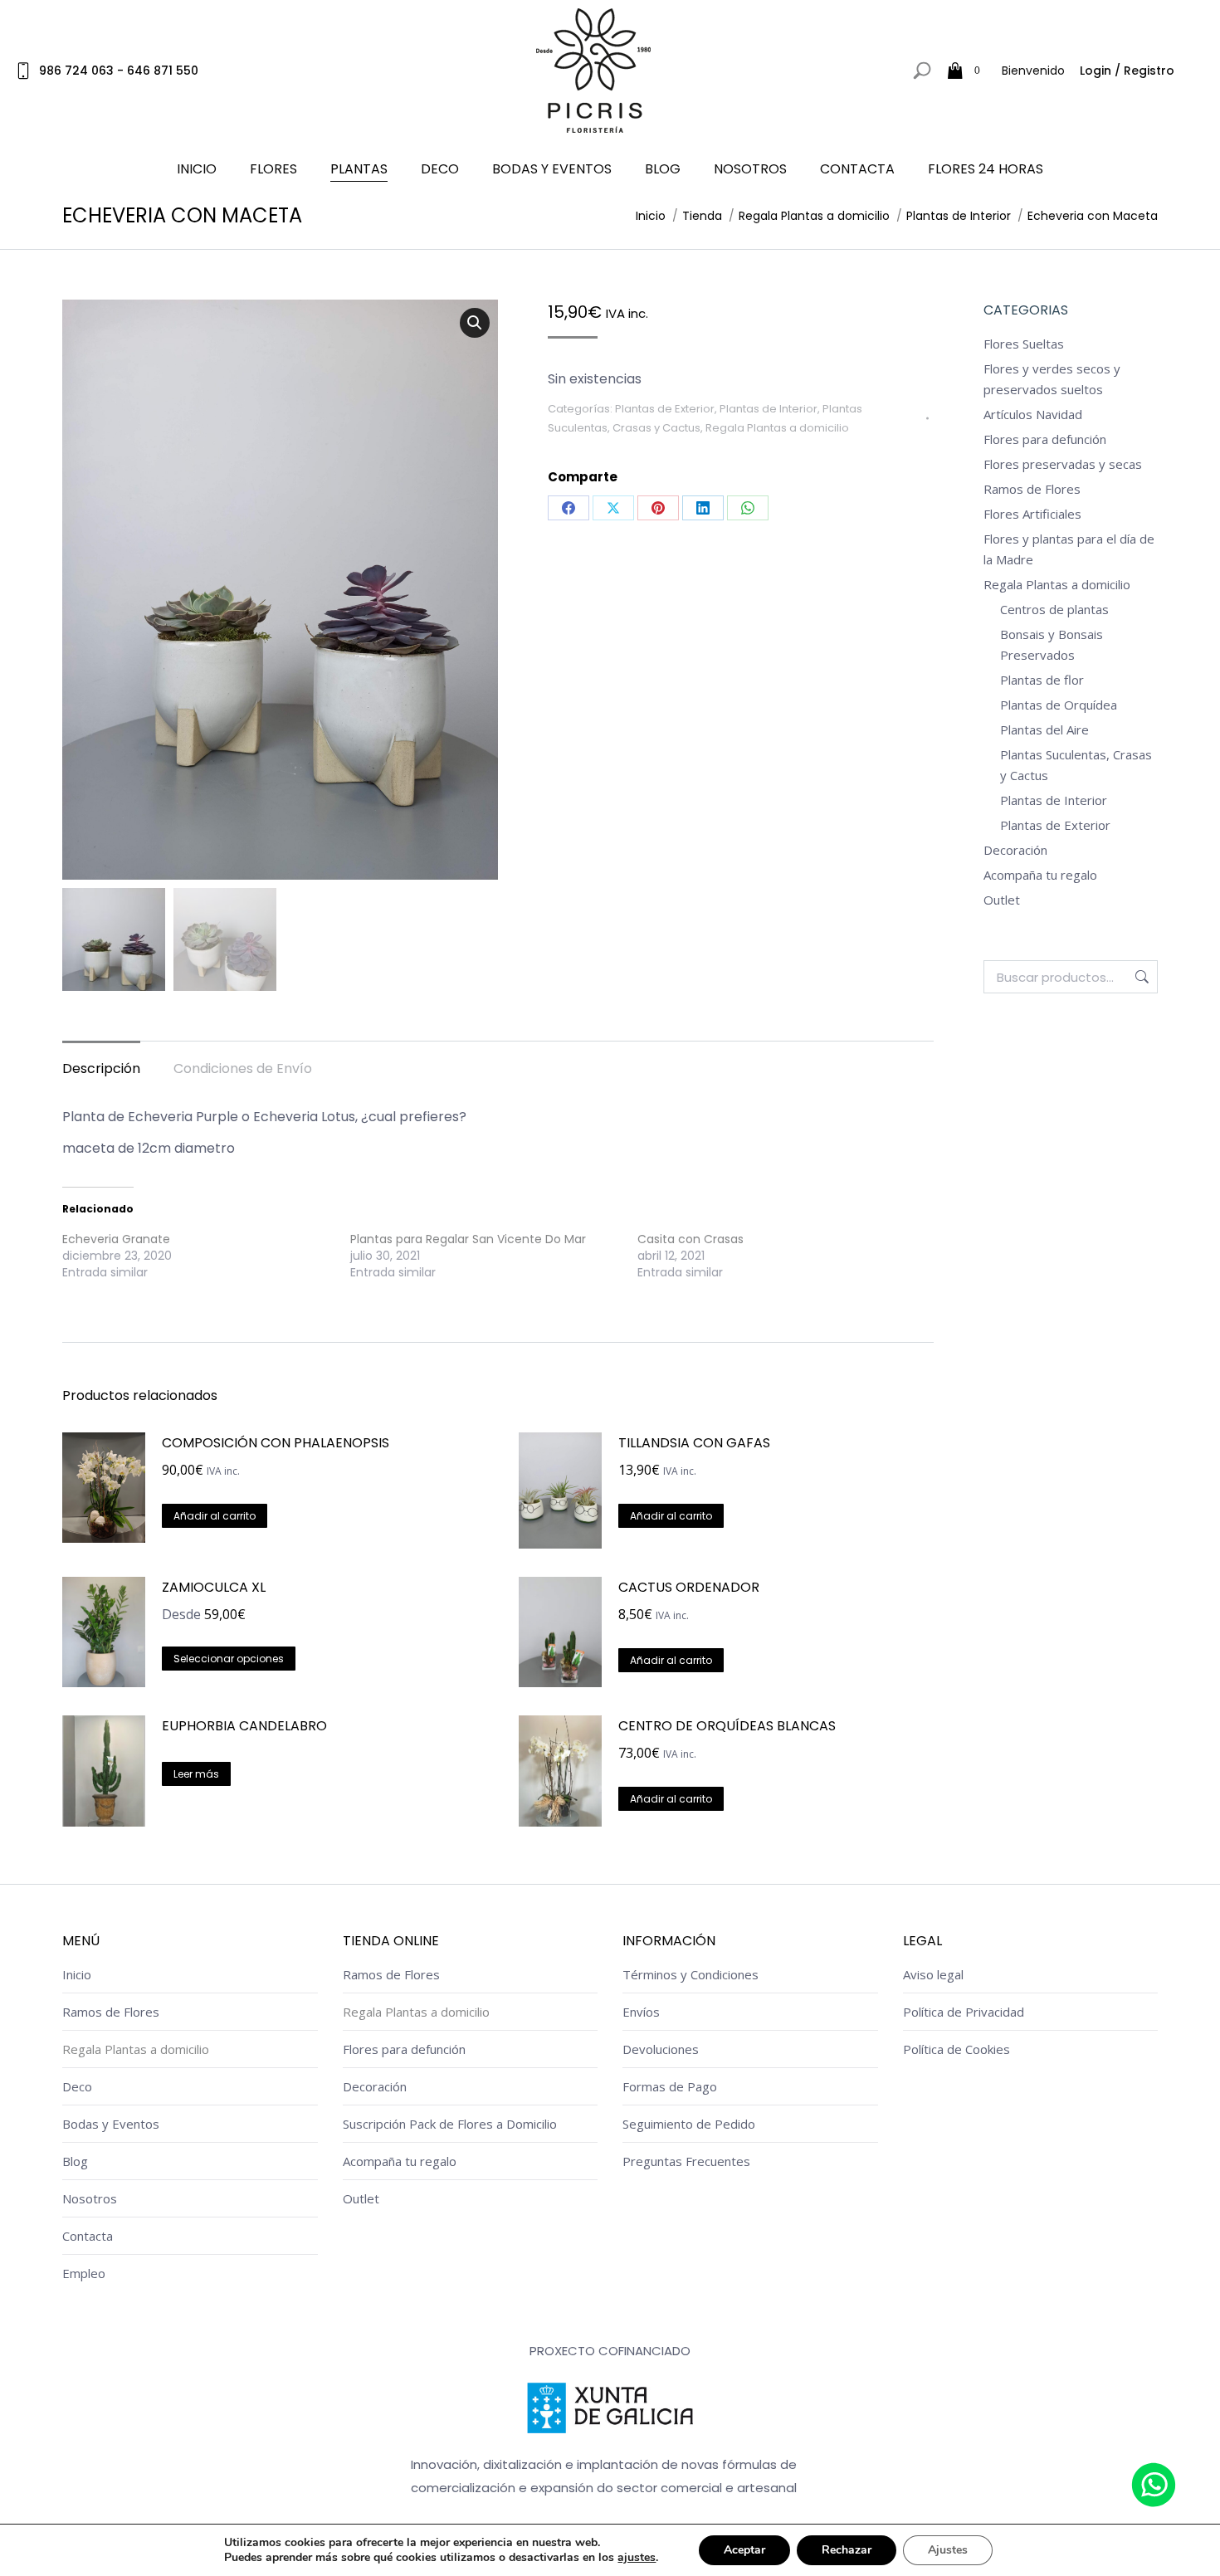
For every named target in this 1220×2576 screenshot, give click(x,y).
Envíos (641, 2012)
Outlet (1002, 900)
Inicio (77, 1974)
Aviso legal (933, 1974)
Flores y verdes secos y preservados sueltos (1052, 379)
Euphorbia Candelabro (244, 1726)
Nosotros (90, 2198)
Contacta (88, 2236)
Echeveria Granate (116, 1239)
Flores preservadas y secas (1063, 464)
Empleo (84, 2273)
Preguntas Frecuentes (686, 2161)
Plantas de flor (1042, 680)
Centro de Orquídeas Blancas (727, 1726)
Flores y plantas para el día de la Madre (1069, 549)
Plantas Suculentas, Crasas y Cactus (1076, 765)
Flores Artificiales (1032, 514)
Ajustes (948, 2550)
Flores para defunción (1045, 439)
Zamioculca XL (214, 1587)
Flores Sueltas (1024, 344)
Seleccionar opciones (229, 1659)
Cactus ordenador (689, 1587)
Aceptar (744, 2550)
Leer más (196, 1774)
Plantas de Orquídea (1059, 705)
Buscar (1140, 977)
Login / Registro (1127, 71)
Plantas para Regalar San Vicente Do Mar (468, 1239)
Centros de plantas (1054, 609)
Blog (75, 2161)
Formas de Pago (670, 2086)
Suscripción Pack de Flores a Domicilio (450, 2124)
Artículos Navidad (1033, 414)
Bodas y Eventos (111, 2124)
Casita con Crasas (691, 1239)
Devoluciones (661, 2049)
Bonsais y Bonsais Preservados (1052, 644)
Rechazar (847, 2550)
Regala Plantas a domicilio (777, 428)
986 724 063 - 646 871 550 (119, 71)
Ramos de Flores (1032, 489)
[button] (475, 323)
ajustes (637, 2558)
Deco (77, 2086)
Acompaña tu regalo (1040, 875)
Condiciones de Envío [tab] (243, 1068)
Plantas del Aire (1044, 729)
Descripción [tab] (101, 1068)
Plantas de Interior (769, 409)
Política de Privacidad (964, 2012)
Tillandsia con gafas (694, 1443)
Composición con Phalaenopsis (276, 1443)
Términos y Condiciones (691, 1974)
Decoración (1015, 850)
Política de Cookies (956, 2049)
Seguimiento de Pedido (689, 2124)
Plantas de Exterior (665, 409)
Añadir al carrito (215, 1516)
